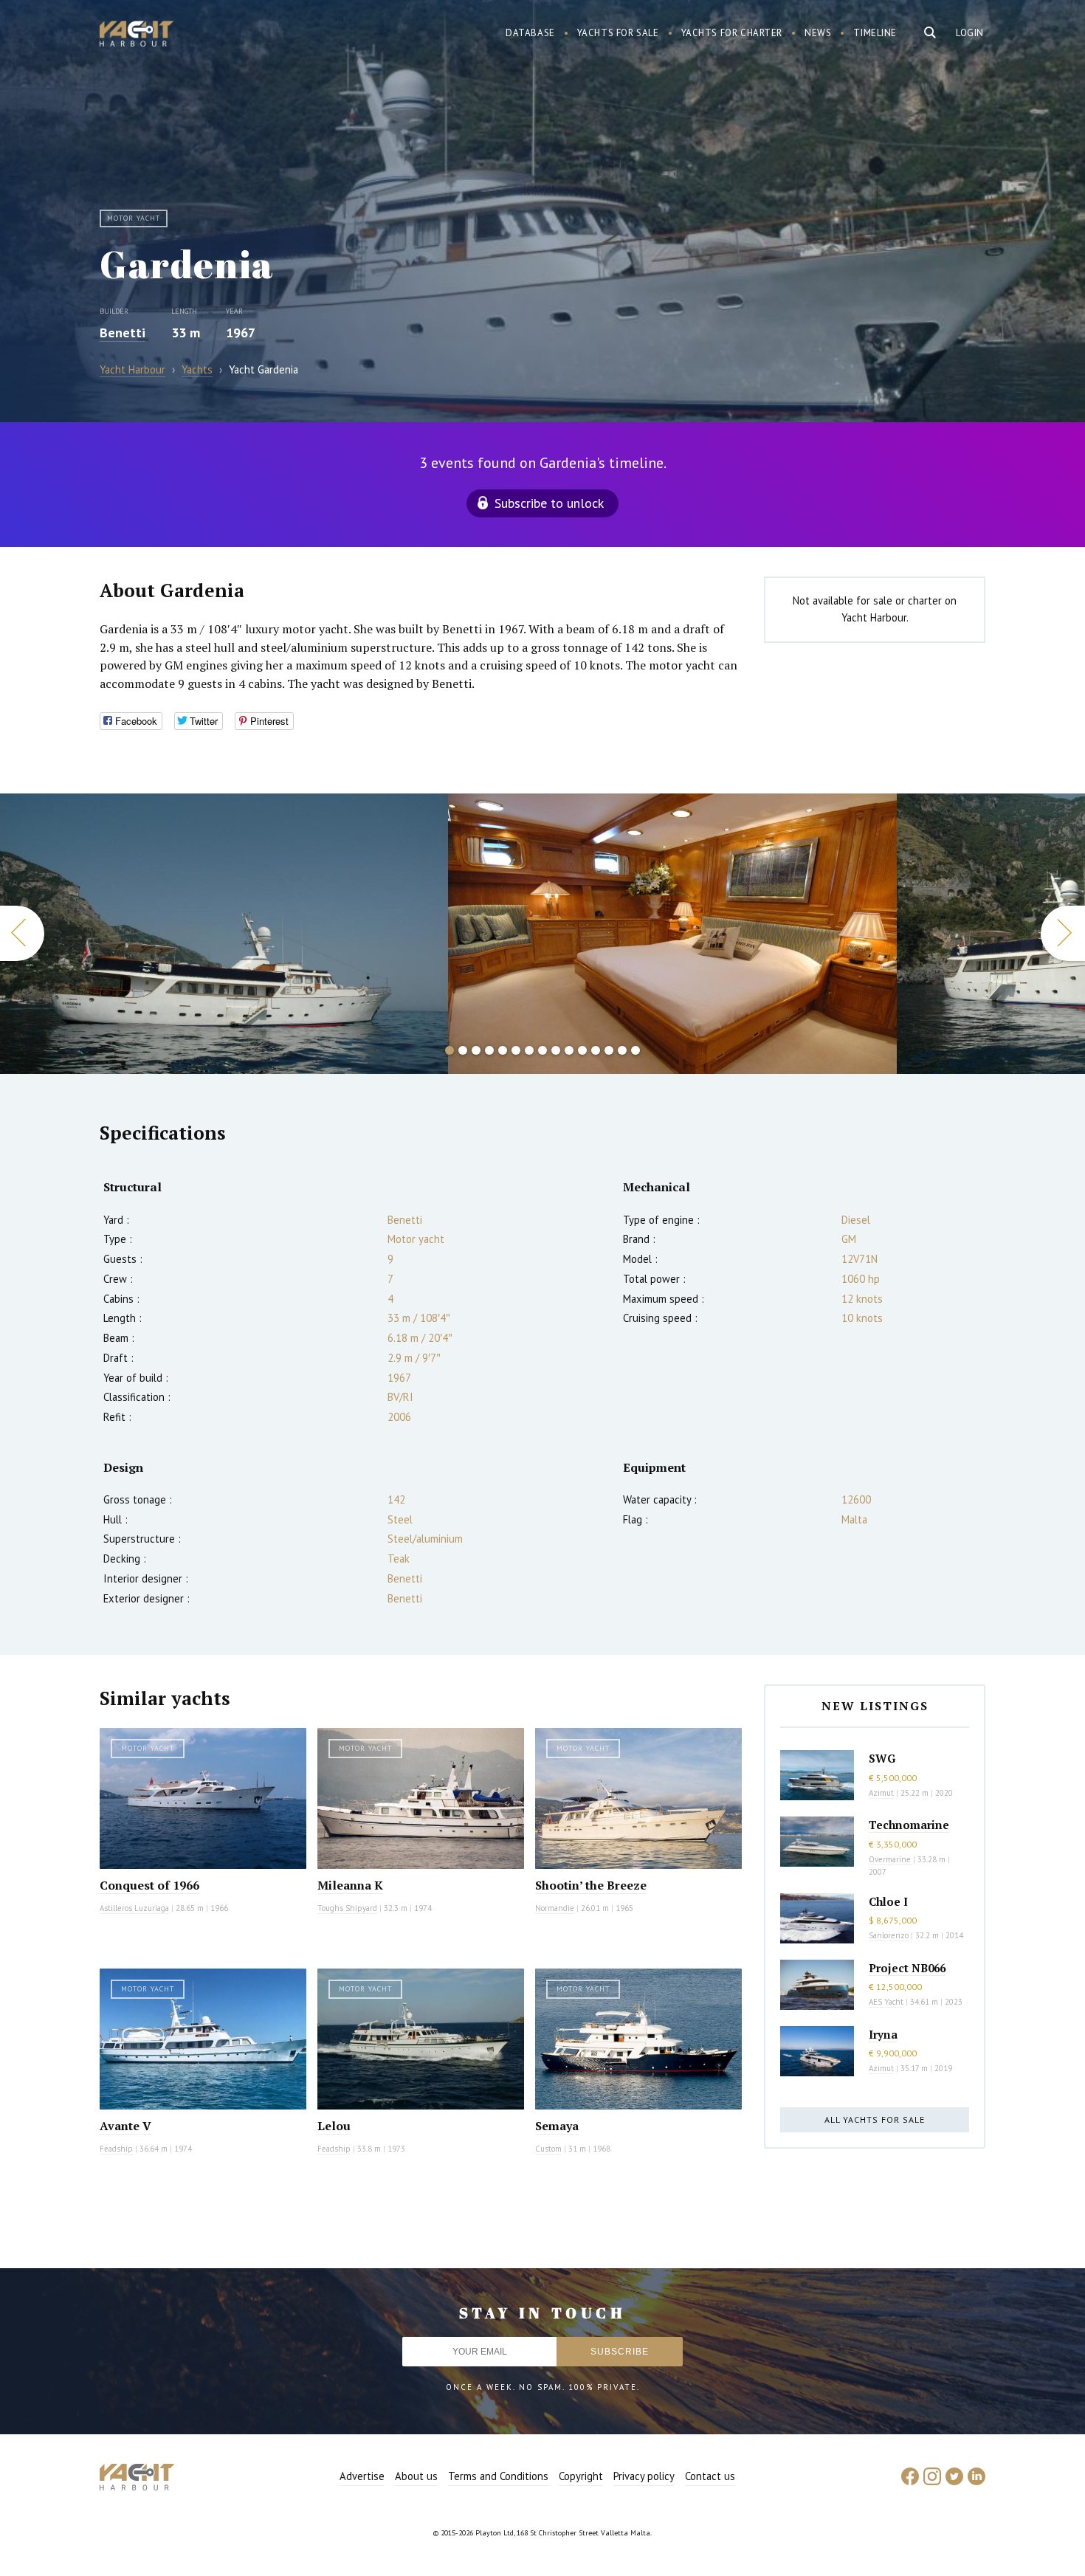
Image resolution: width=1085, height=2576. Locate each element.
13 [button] (609, 1050)
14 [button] (622, 1050)
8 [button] (542, 1050)
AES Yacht (886, 2002)
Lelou (334, 2126)
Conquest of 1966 (149, 1885)
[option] (224, 934)
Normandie (555, 1908)
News (818, 33)
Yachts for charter (732, 33)
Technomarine (909, 1825)
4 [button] (489, 1050)
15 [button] (635, 1050)
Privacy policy (644, 2476)
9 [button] (556, 1050)
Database (530, 33)
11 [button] (582, 1050)
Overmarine (891, 1859)
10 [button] (569, 1050)
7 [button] (529, 1050)
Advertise (362, 2476)
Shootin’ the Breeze (591, 1885)
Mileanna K (350, 1885)
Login (970, 33)
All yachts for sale (875, 2119)
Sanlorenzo (889, 1935)
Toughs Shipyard (347, 1908)
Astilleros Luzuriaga (134, 1908)
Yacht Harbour (137, 35)
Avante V (125, 2126)
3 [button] (476, 1050)
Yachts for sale (618, 33)
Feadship (116, 2149)
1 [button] (449, 1050)
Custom (548, 2149)
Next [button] (1063, 933)
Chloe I (888, 1901)
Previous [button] (22, 933)
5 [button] (503, 1050)
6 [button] (516, 1050)
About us (416, 2476)
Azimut (881, 1793)
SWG (882, 1758)
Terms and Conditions (498, 2476)
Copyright (581, 2476)
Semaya (557, 2126)
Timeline (875, 33)
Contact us (710, 2476)
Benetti (123, 333)
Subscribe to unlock (549, 503)
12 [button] (596, 1050)
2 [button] (463, 1050)
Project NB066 (907, 1968)
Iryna (883, 2034)
